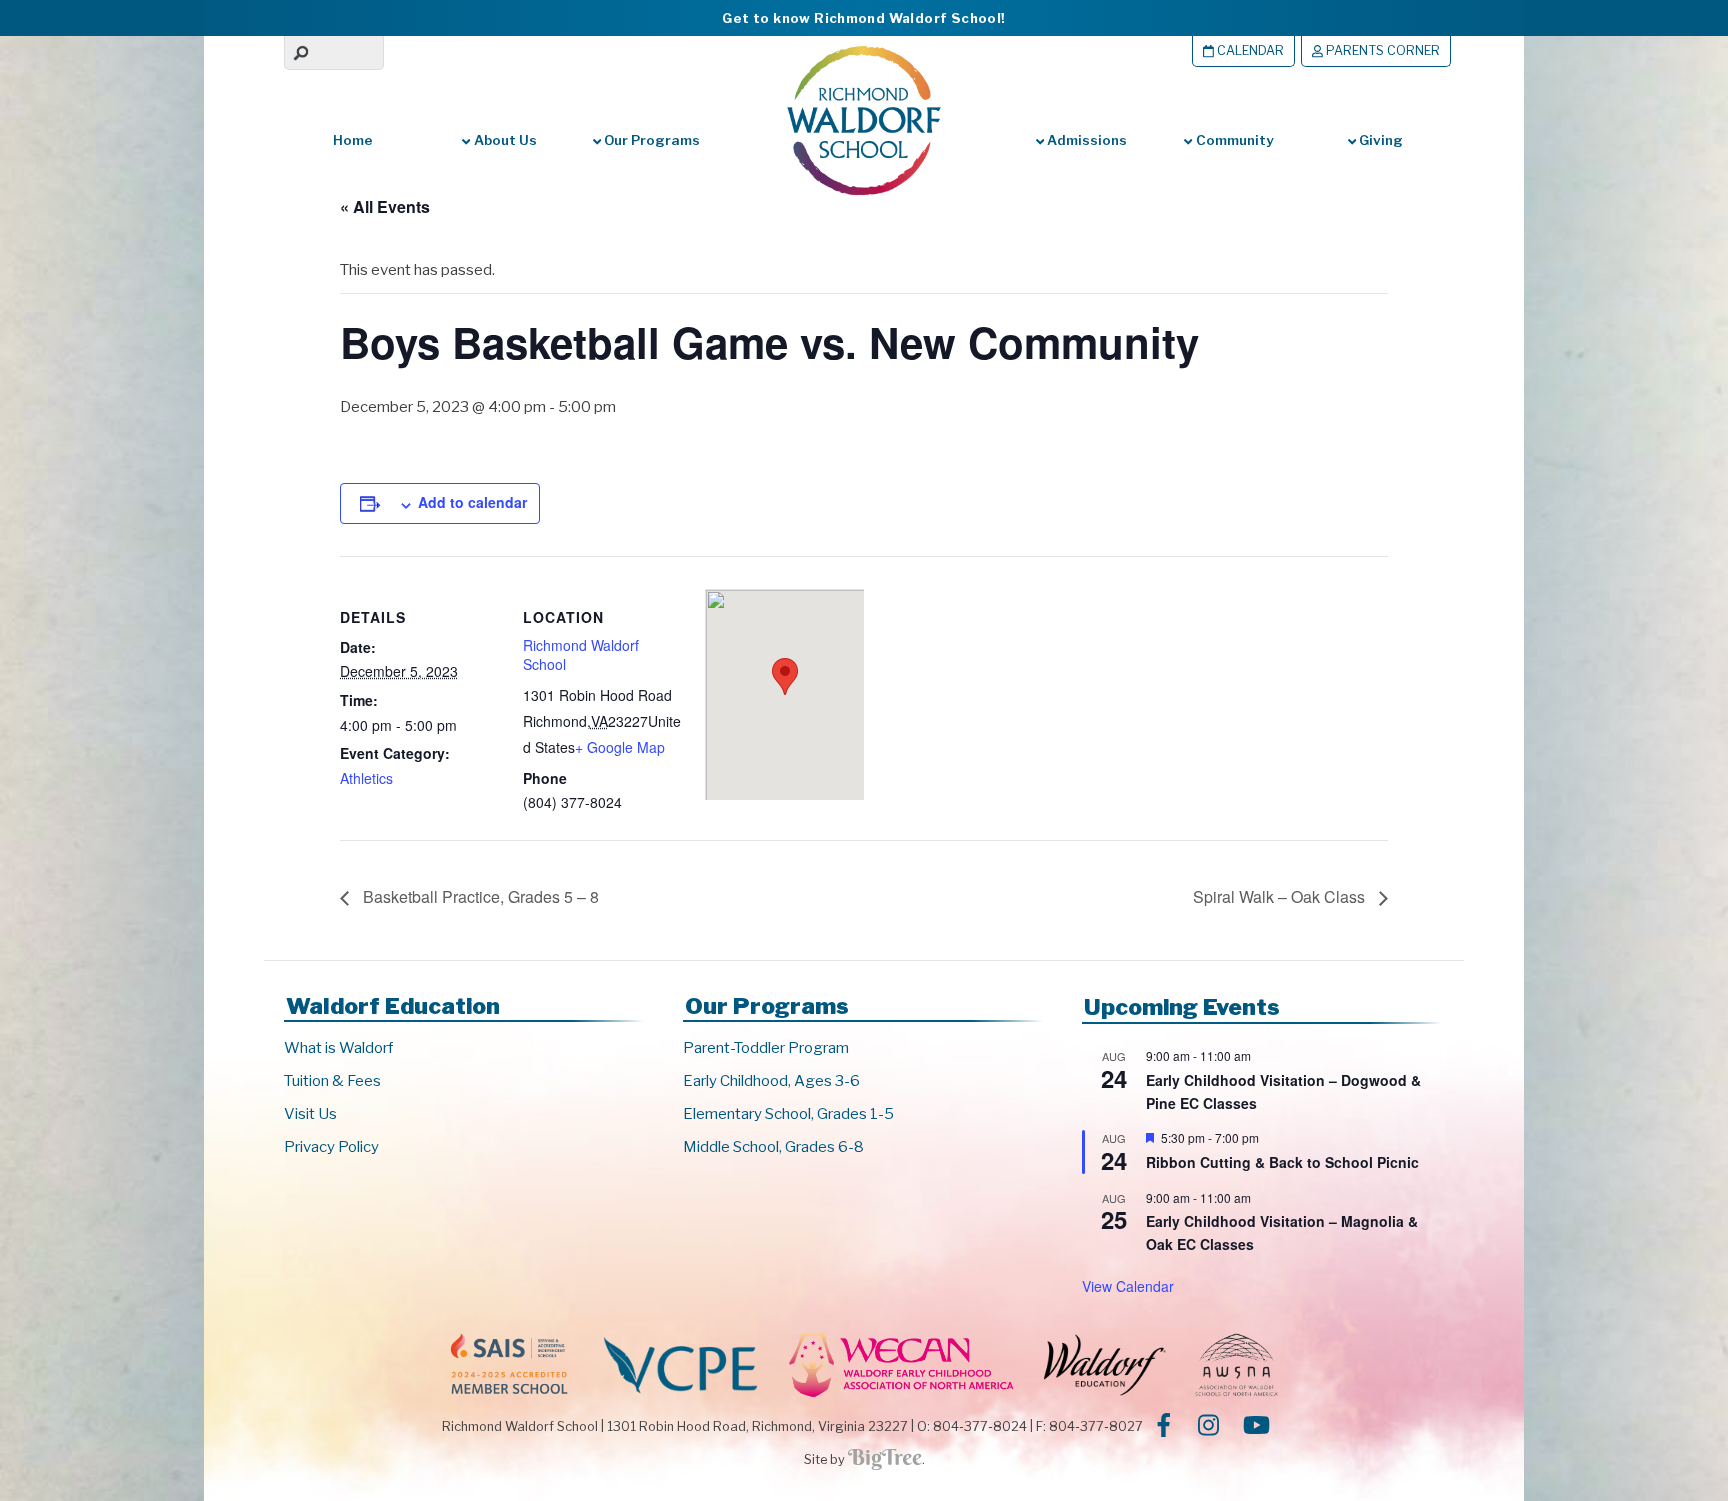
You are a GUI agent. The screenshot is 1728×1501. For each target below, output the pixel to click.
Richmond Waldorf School (581, 655)
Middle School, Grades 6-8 (773, 1147)
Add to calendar (472, 502)
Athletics (366, 778)
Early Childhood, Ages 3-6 (771, 1081)
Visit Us (310, 1114)
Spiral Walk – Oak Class (1281, 896)
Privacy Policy (331, 1147)
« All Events (385, 206)
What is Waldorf (338, 1048)
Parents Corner (1381, 50)
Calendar (1249, 50)
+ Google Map (620, 747)
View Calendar (1128, 1286)
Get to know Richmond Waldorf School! (863, 18)
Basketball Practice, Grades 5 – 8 (479, 896)
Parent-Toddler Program (766, 1048)
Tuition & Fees (332, 1081)
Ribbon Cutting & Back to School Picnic (1282, 1162)
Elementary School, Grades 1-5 (788, 1114)
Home (353, 140)
